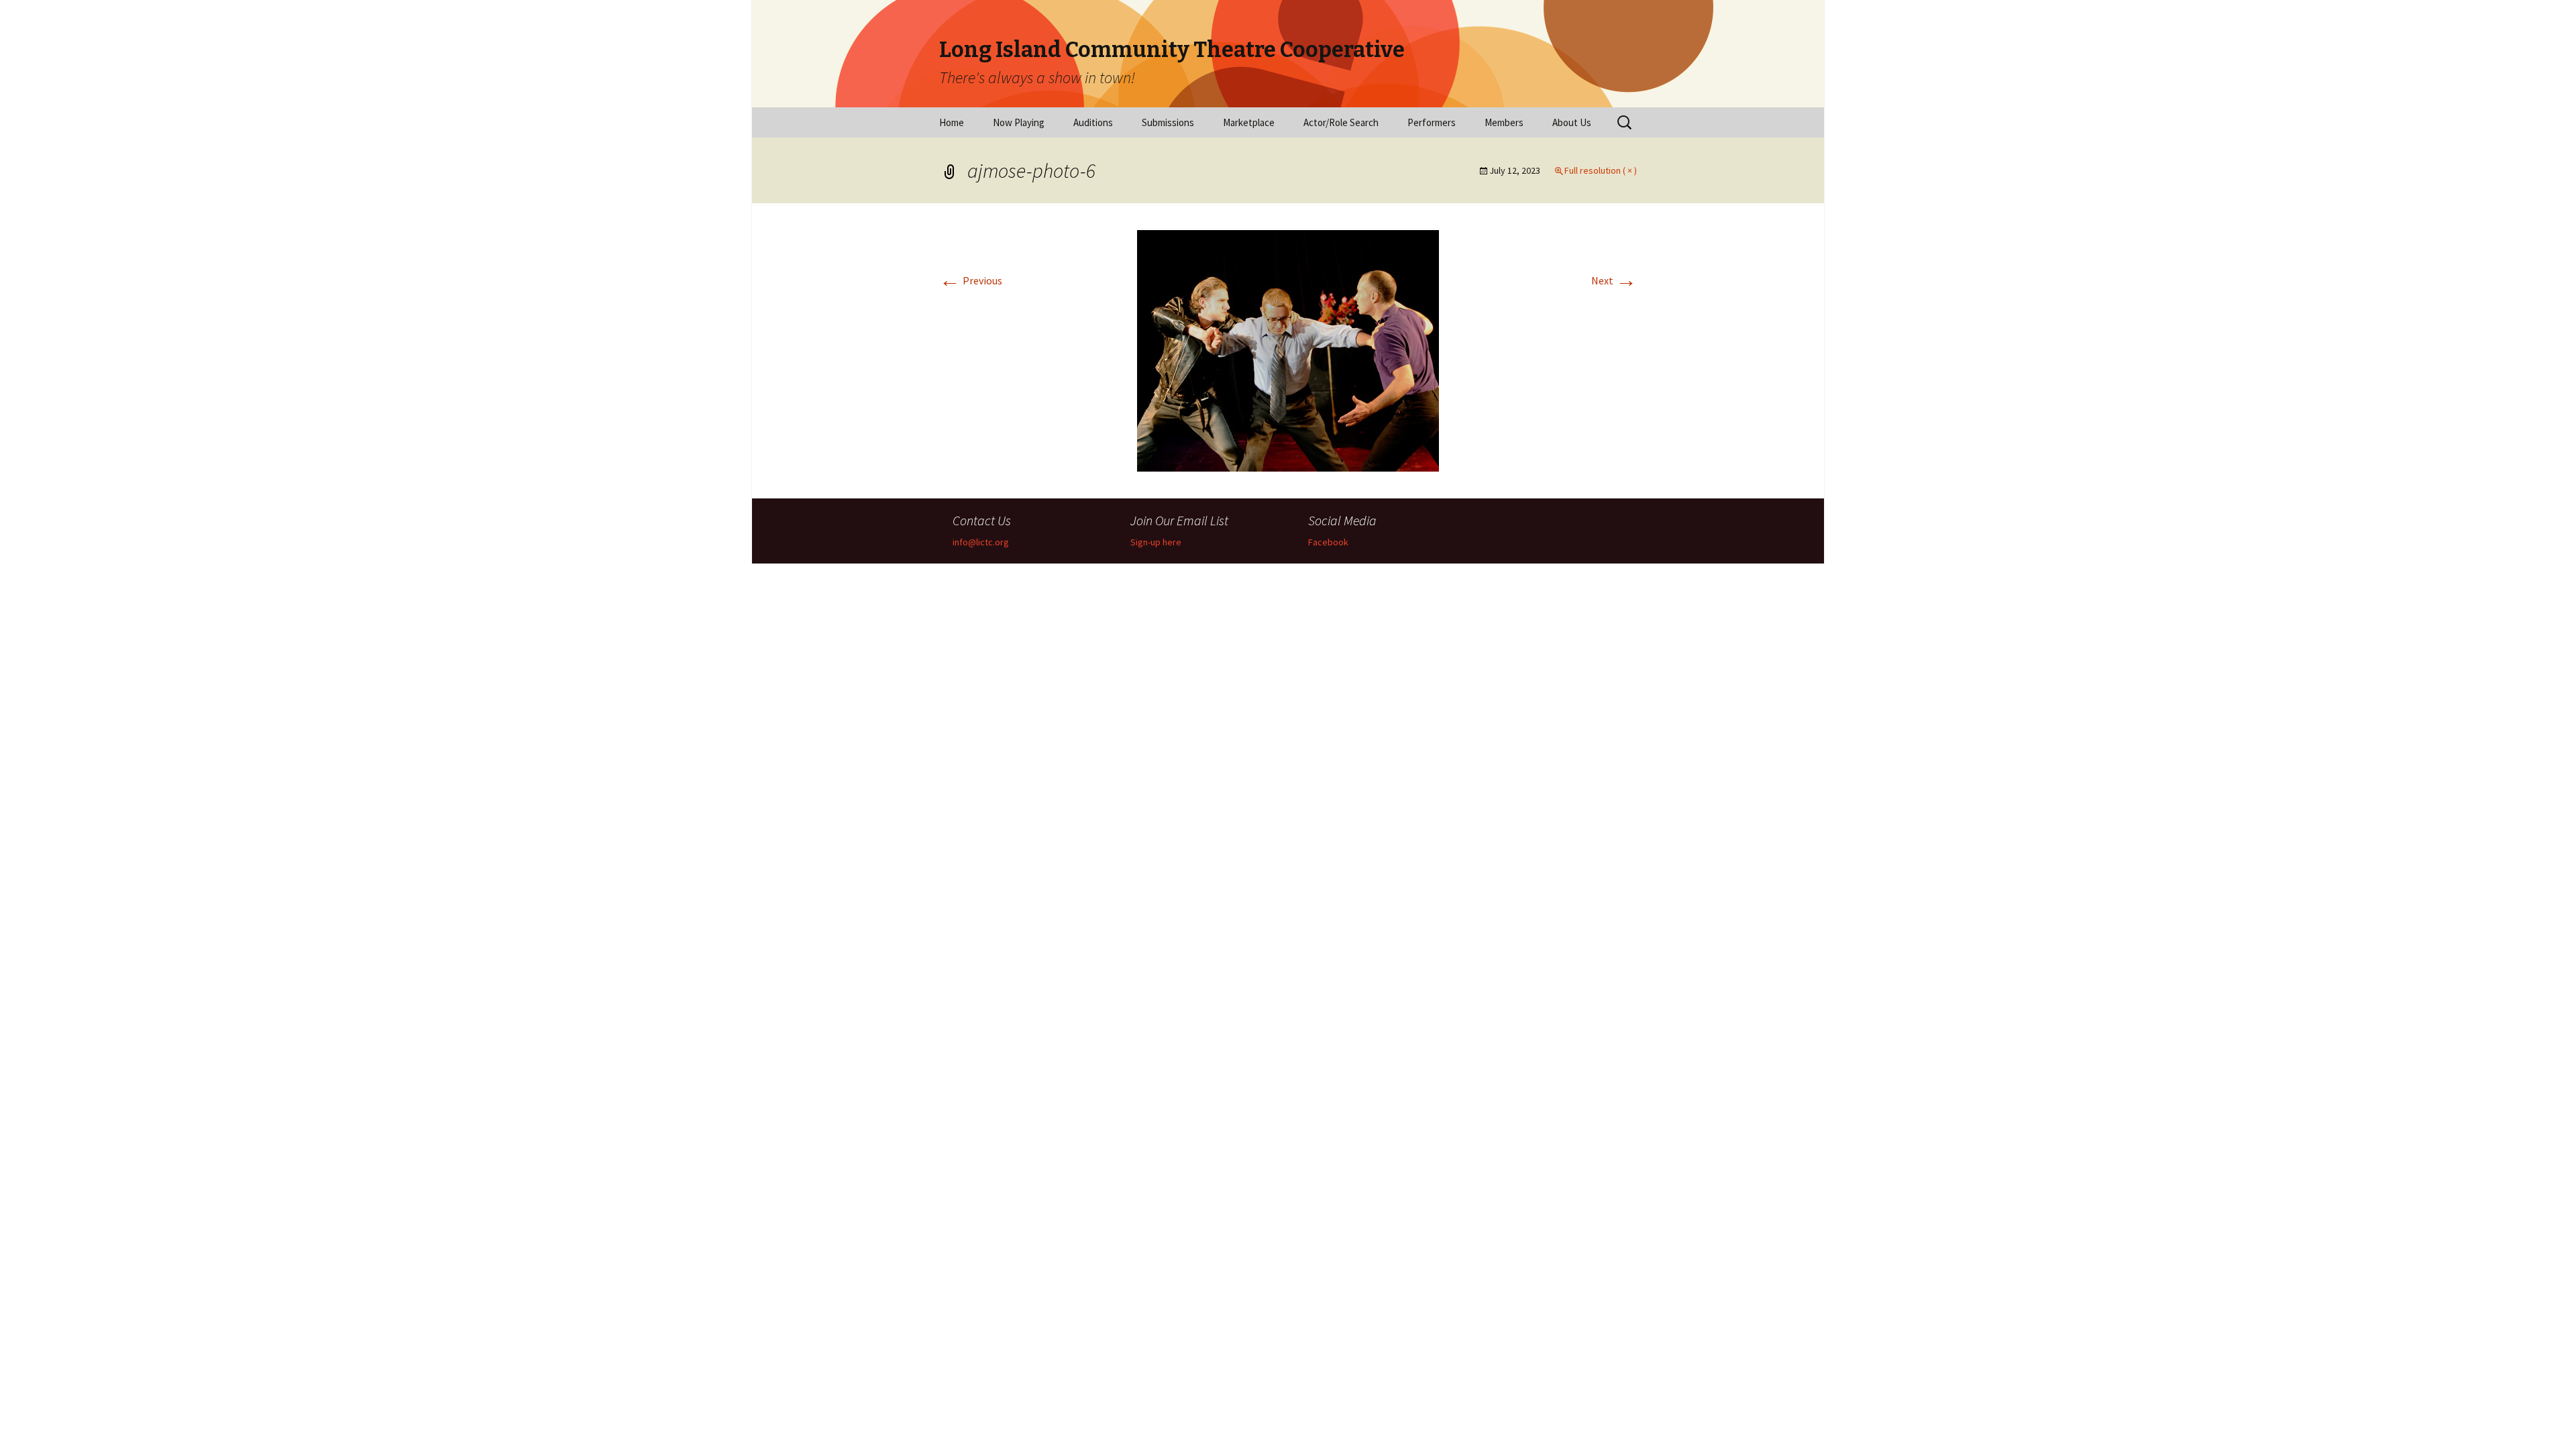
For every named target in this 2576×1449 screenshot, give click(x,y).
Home (952, 122)
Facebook (1328, 542)
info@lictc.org (981, 542)
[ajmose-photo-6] (1288, 350)
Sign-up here (1156, 542)
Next (1614, 280)
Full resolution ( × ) (1601, 170)
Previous (971, 280)
